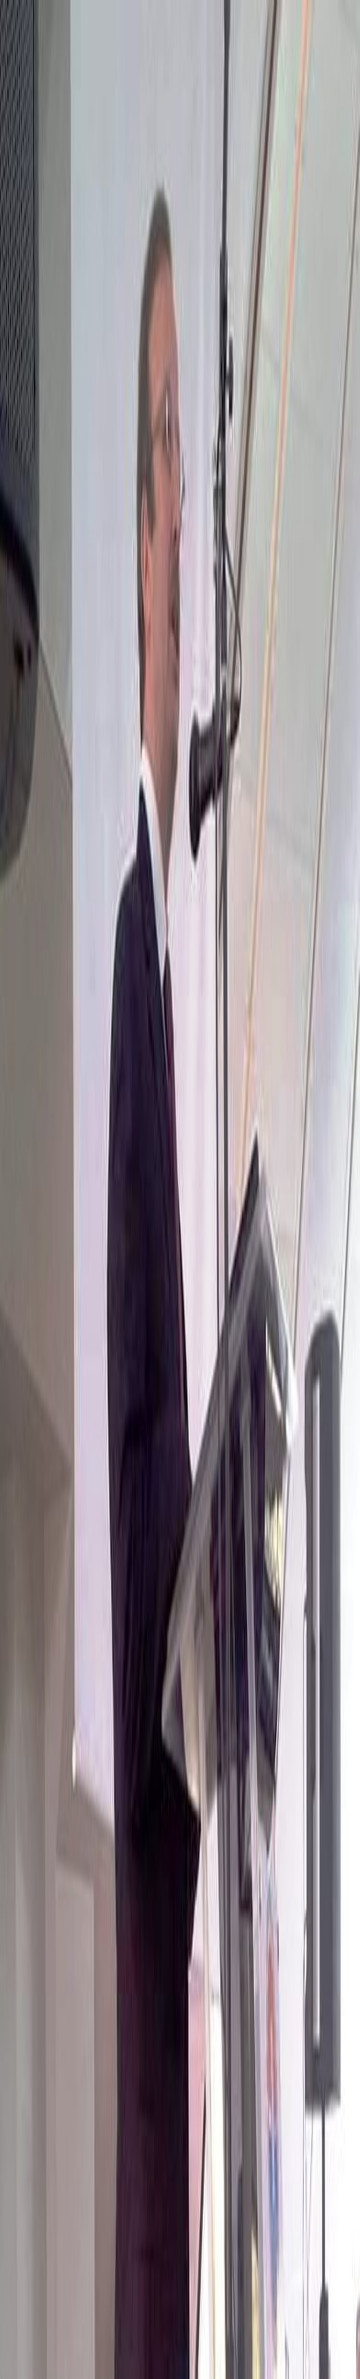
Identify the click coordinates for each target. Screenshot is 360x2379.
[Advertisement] (180, 2189)
